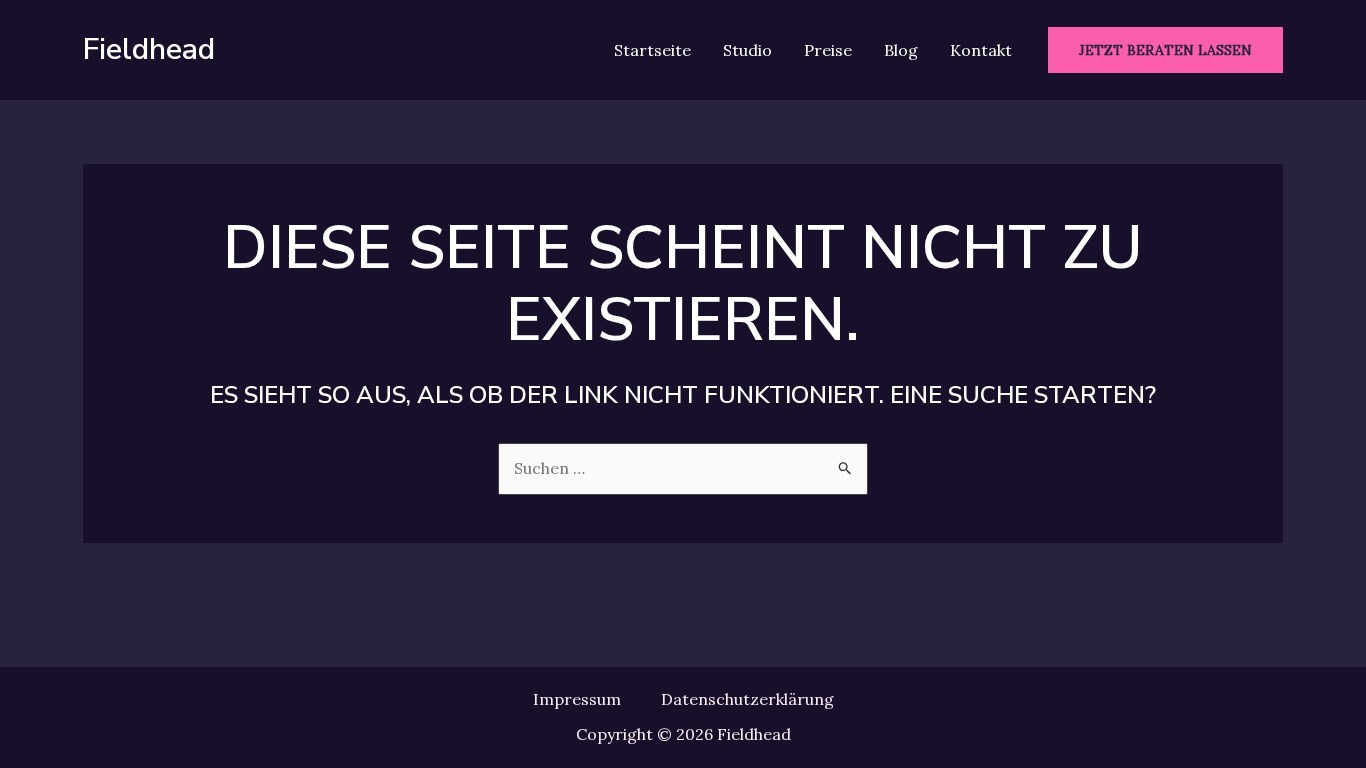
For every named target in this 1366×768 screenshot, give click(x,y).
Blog (901, 50)
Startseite (652, 50)
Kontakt (981, 50)
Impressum (577, 699)
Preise (828, 50)
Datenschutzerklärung (747, 699)
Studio (747, 50)
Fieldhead (149, 49)
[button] (1165, 50)
